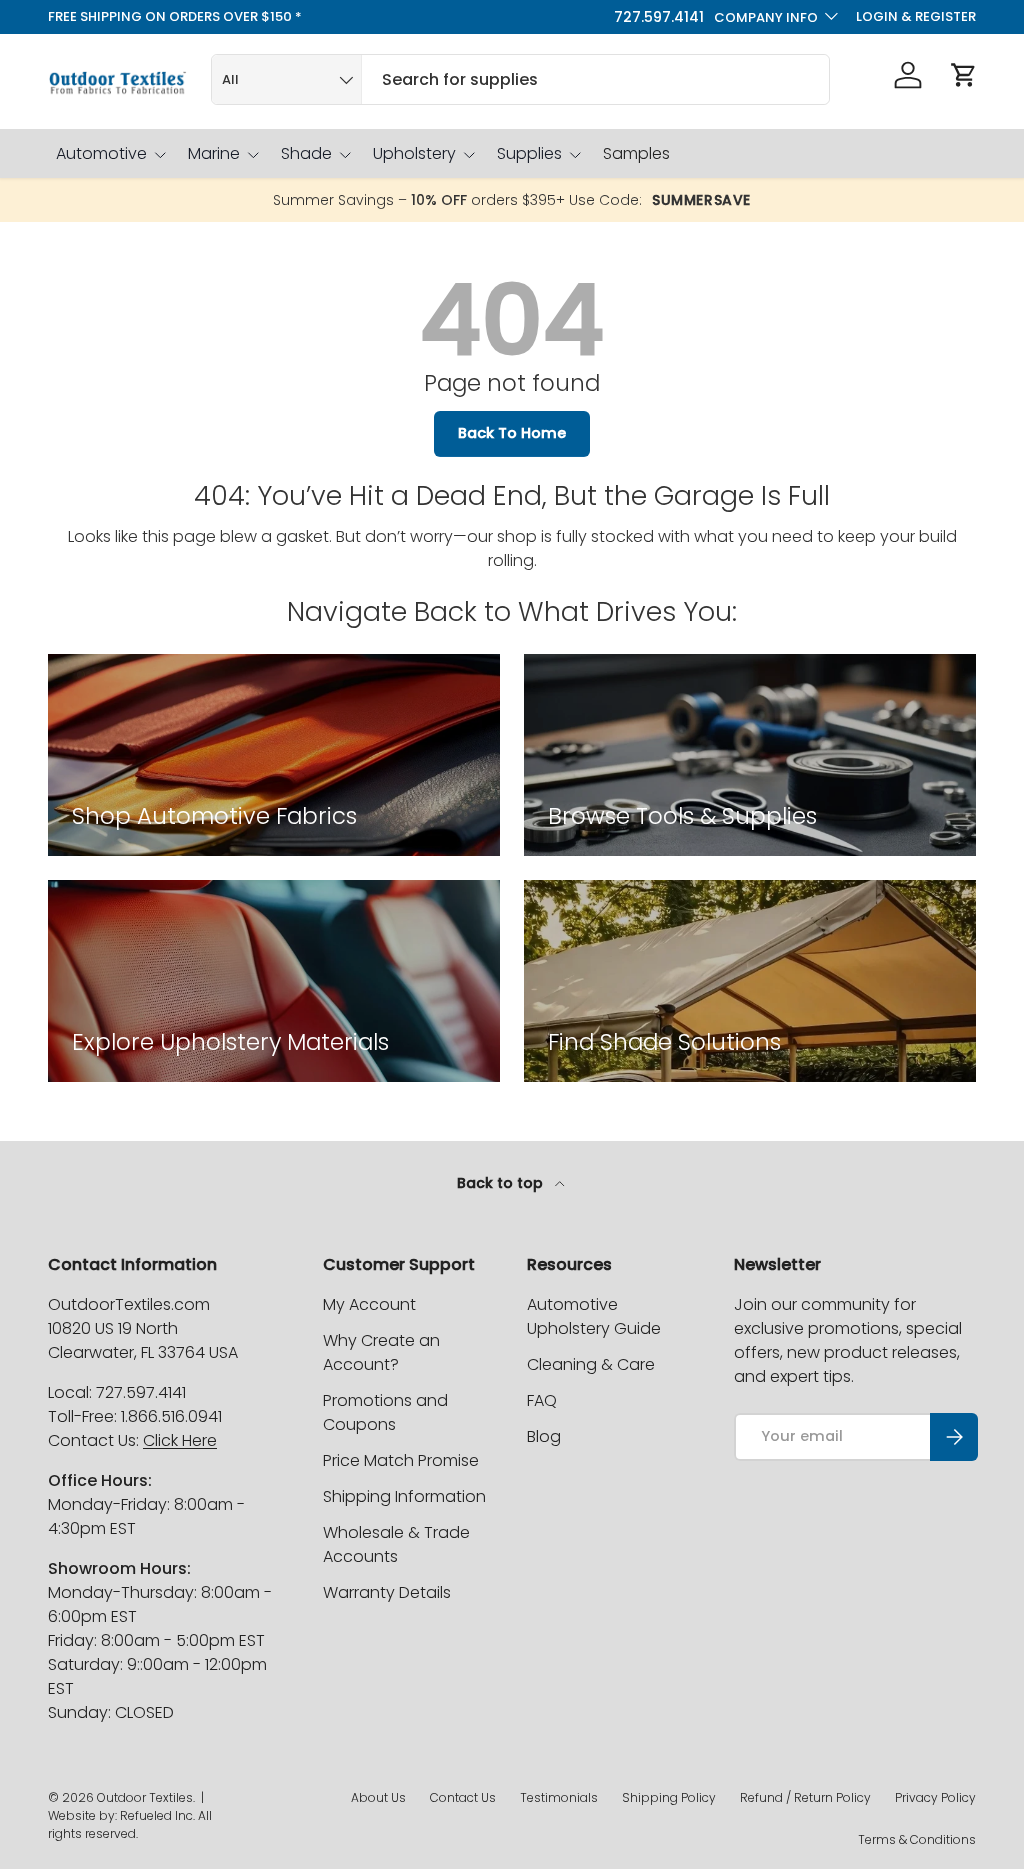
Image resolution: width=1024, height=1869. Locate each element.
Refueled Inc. (157, 1815)
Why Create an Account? (381, 1352)
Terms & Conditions (917, 1839)
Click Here (180, 1440)
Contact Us (463, 1797)
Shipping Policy (669, 1797)
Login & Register (916, 16)
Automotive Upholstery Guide (594, 1316)
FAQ (542, 1400)
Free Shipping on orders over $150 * (175, 16)
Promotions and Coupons (385, 1412)
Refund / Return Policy (805, 1797)
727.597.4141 (659, 17)
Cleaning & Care (591, 1364)
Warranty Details (387, 1592)
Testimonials (559, 1797)
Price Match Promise (401, 1460)
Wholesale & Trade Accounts (396, 1544)
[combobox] (520, 79)
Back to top (502, 1183)
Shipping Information (404, 1496)
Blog (544, 1436)
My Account (369, 1304)
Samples (636, 153)
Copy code (712, 201)
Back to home (512, 433)
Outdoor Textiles (145, 1797)
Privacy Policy (935, 1797)
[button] (964, 75)
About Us (378, 1797)
